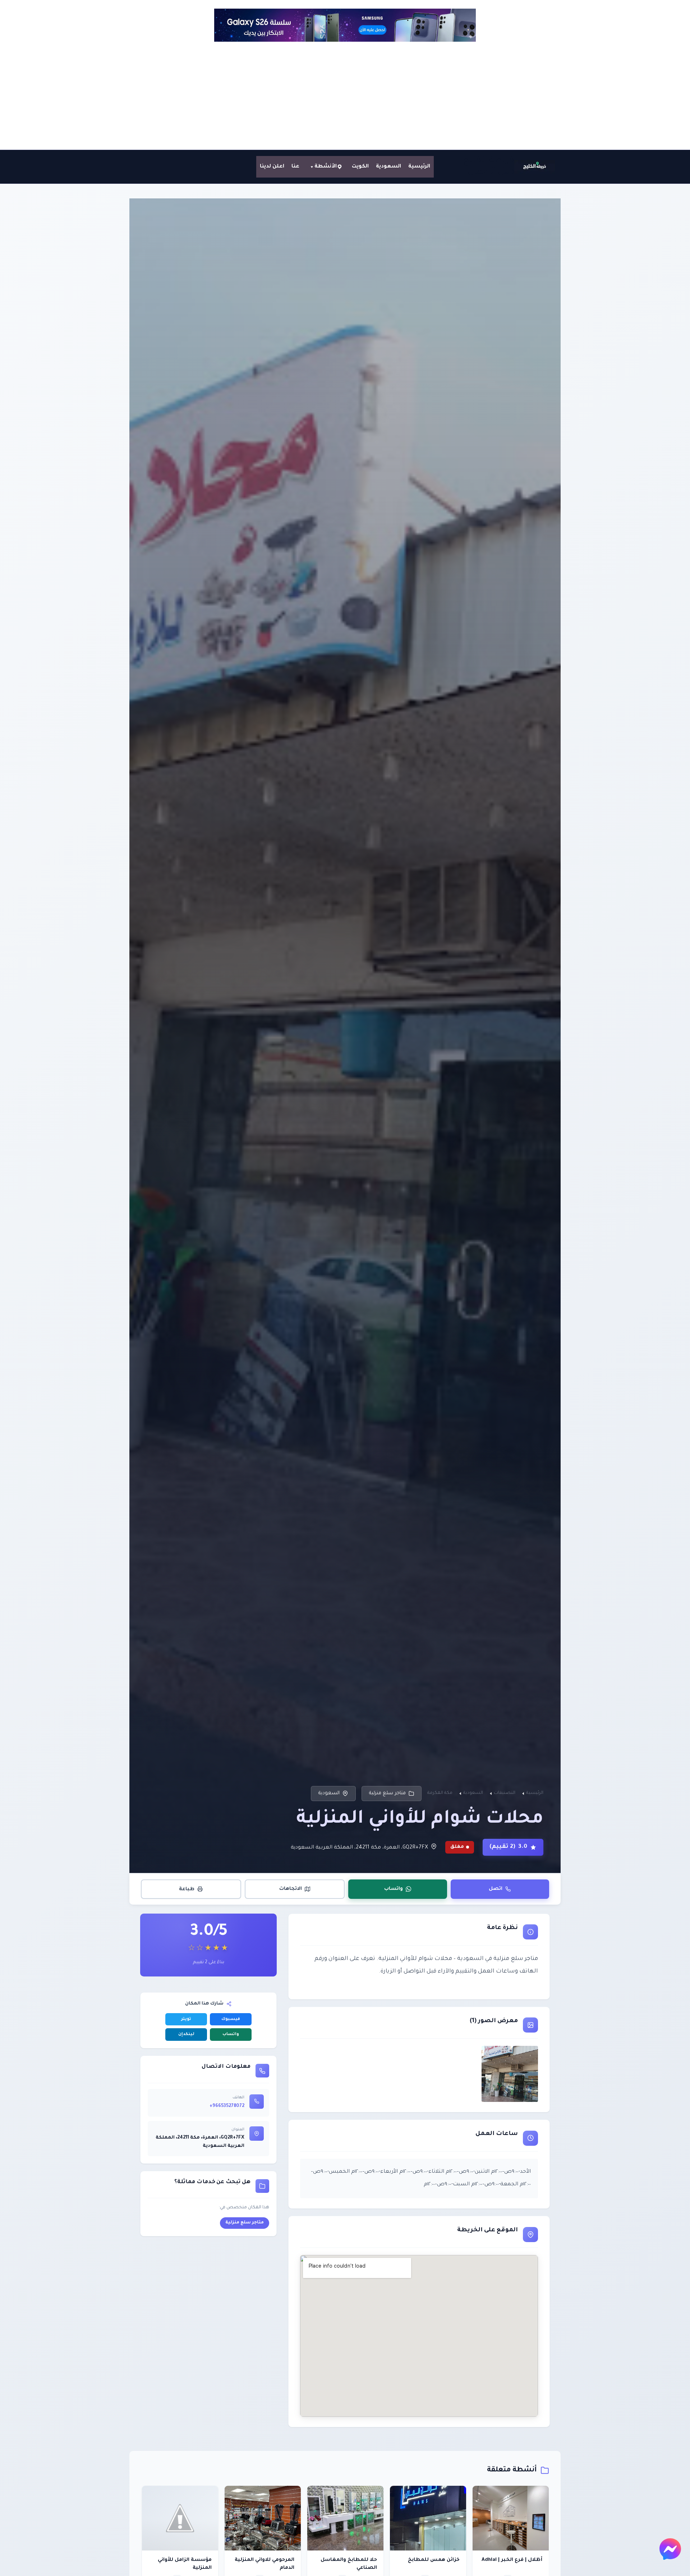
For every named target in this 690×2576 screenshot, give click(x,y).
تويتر (186, 2019)
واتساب (394, 1889)
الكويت (360, 167)
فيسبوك (231, 2019)
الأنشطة (326, 167)
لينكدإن (186, 2035)
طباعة (187, 1889)
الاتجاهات (291, 1889)
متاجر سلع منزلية (387, 1793)
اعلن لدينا (272, 167)
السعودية (388, 167)
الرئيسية (419, 167)
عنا (295, 167)
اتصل (496, 1889)
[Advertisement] (345, 96)
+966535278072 (227, 2106)
